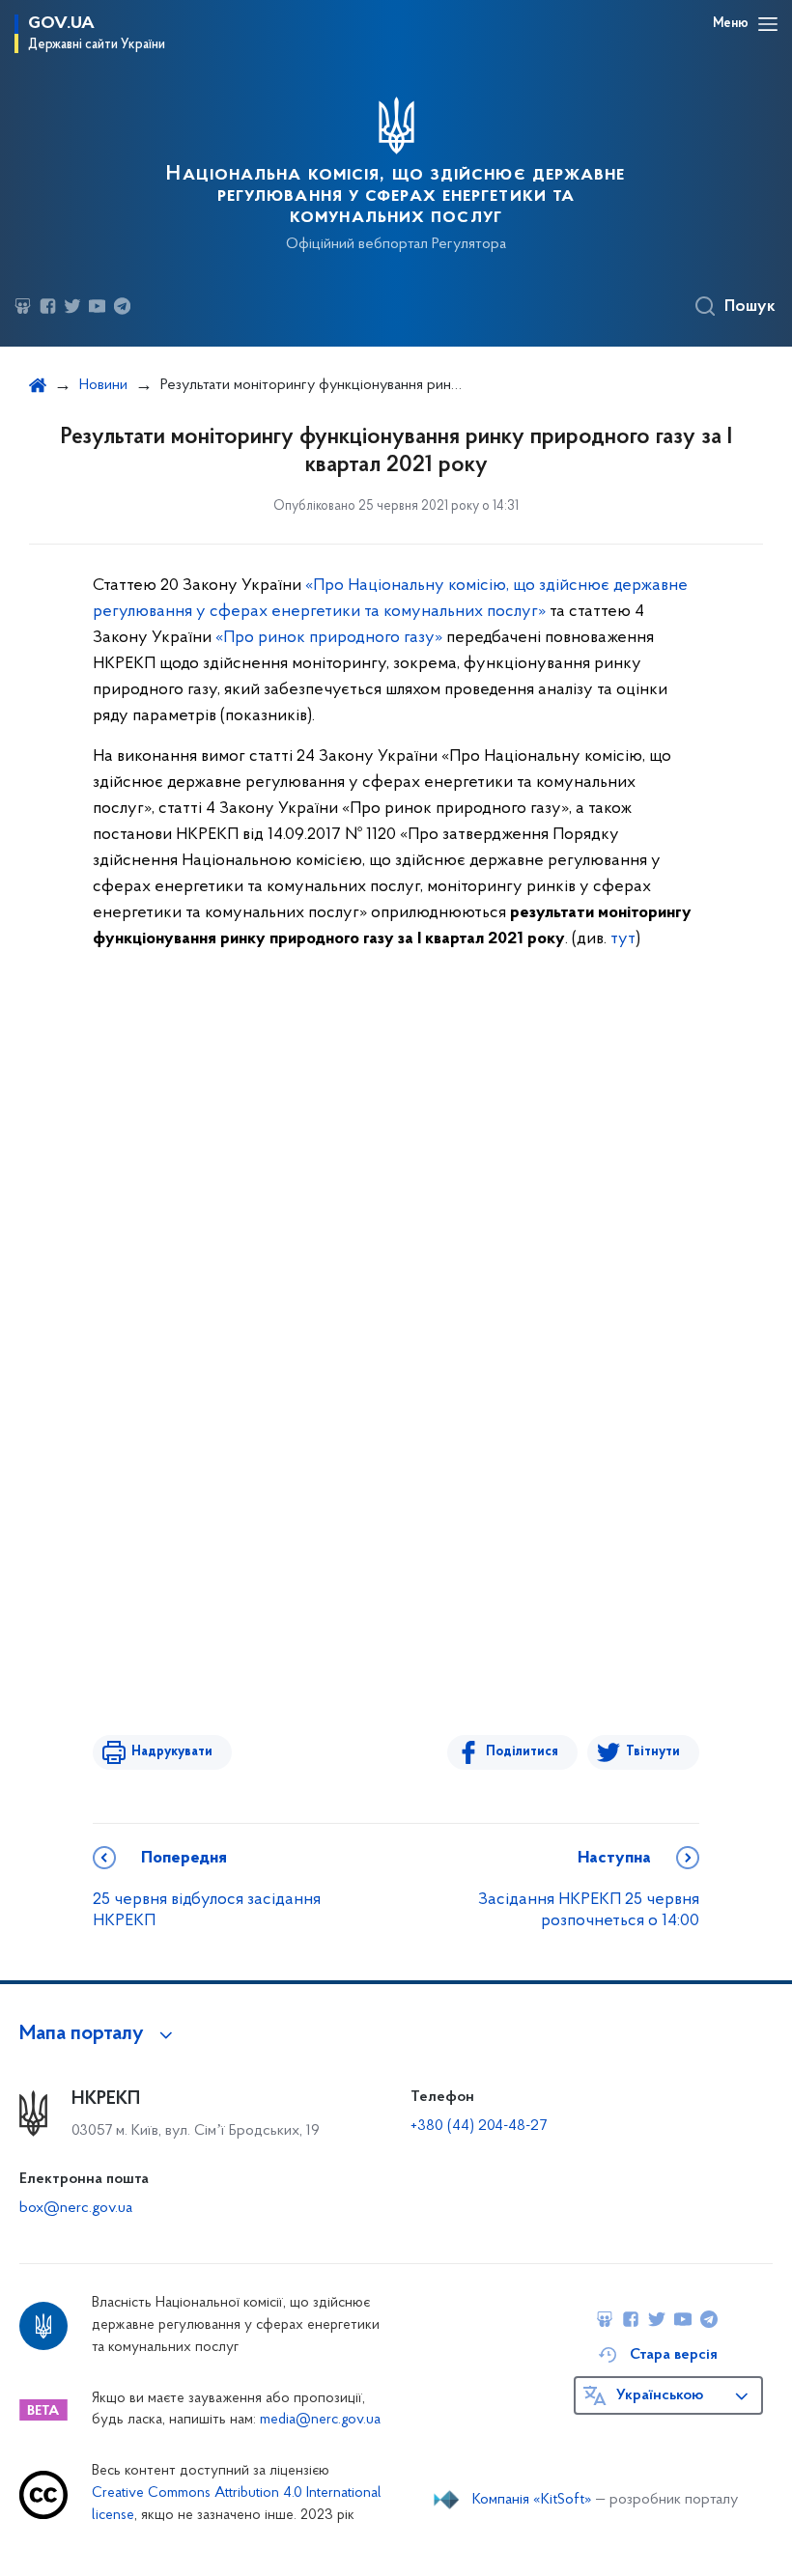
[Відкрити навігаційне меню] (768, 24)
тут (623, 939)
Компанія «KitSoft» (532, 2500)
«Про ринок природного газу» (329, 638)
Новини (103, 385)
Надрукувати (172, 1752)
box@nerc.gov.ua (76, 2208)
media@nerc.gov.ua (320, 2420)
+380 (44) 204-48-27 (479, 2126)
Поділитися (522, 1752)
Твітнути (653, 1752)
